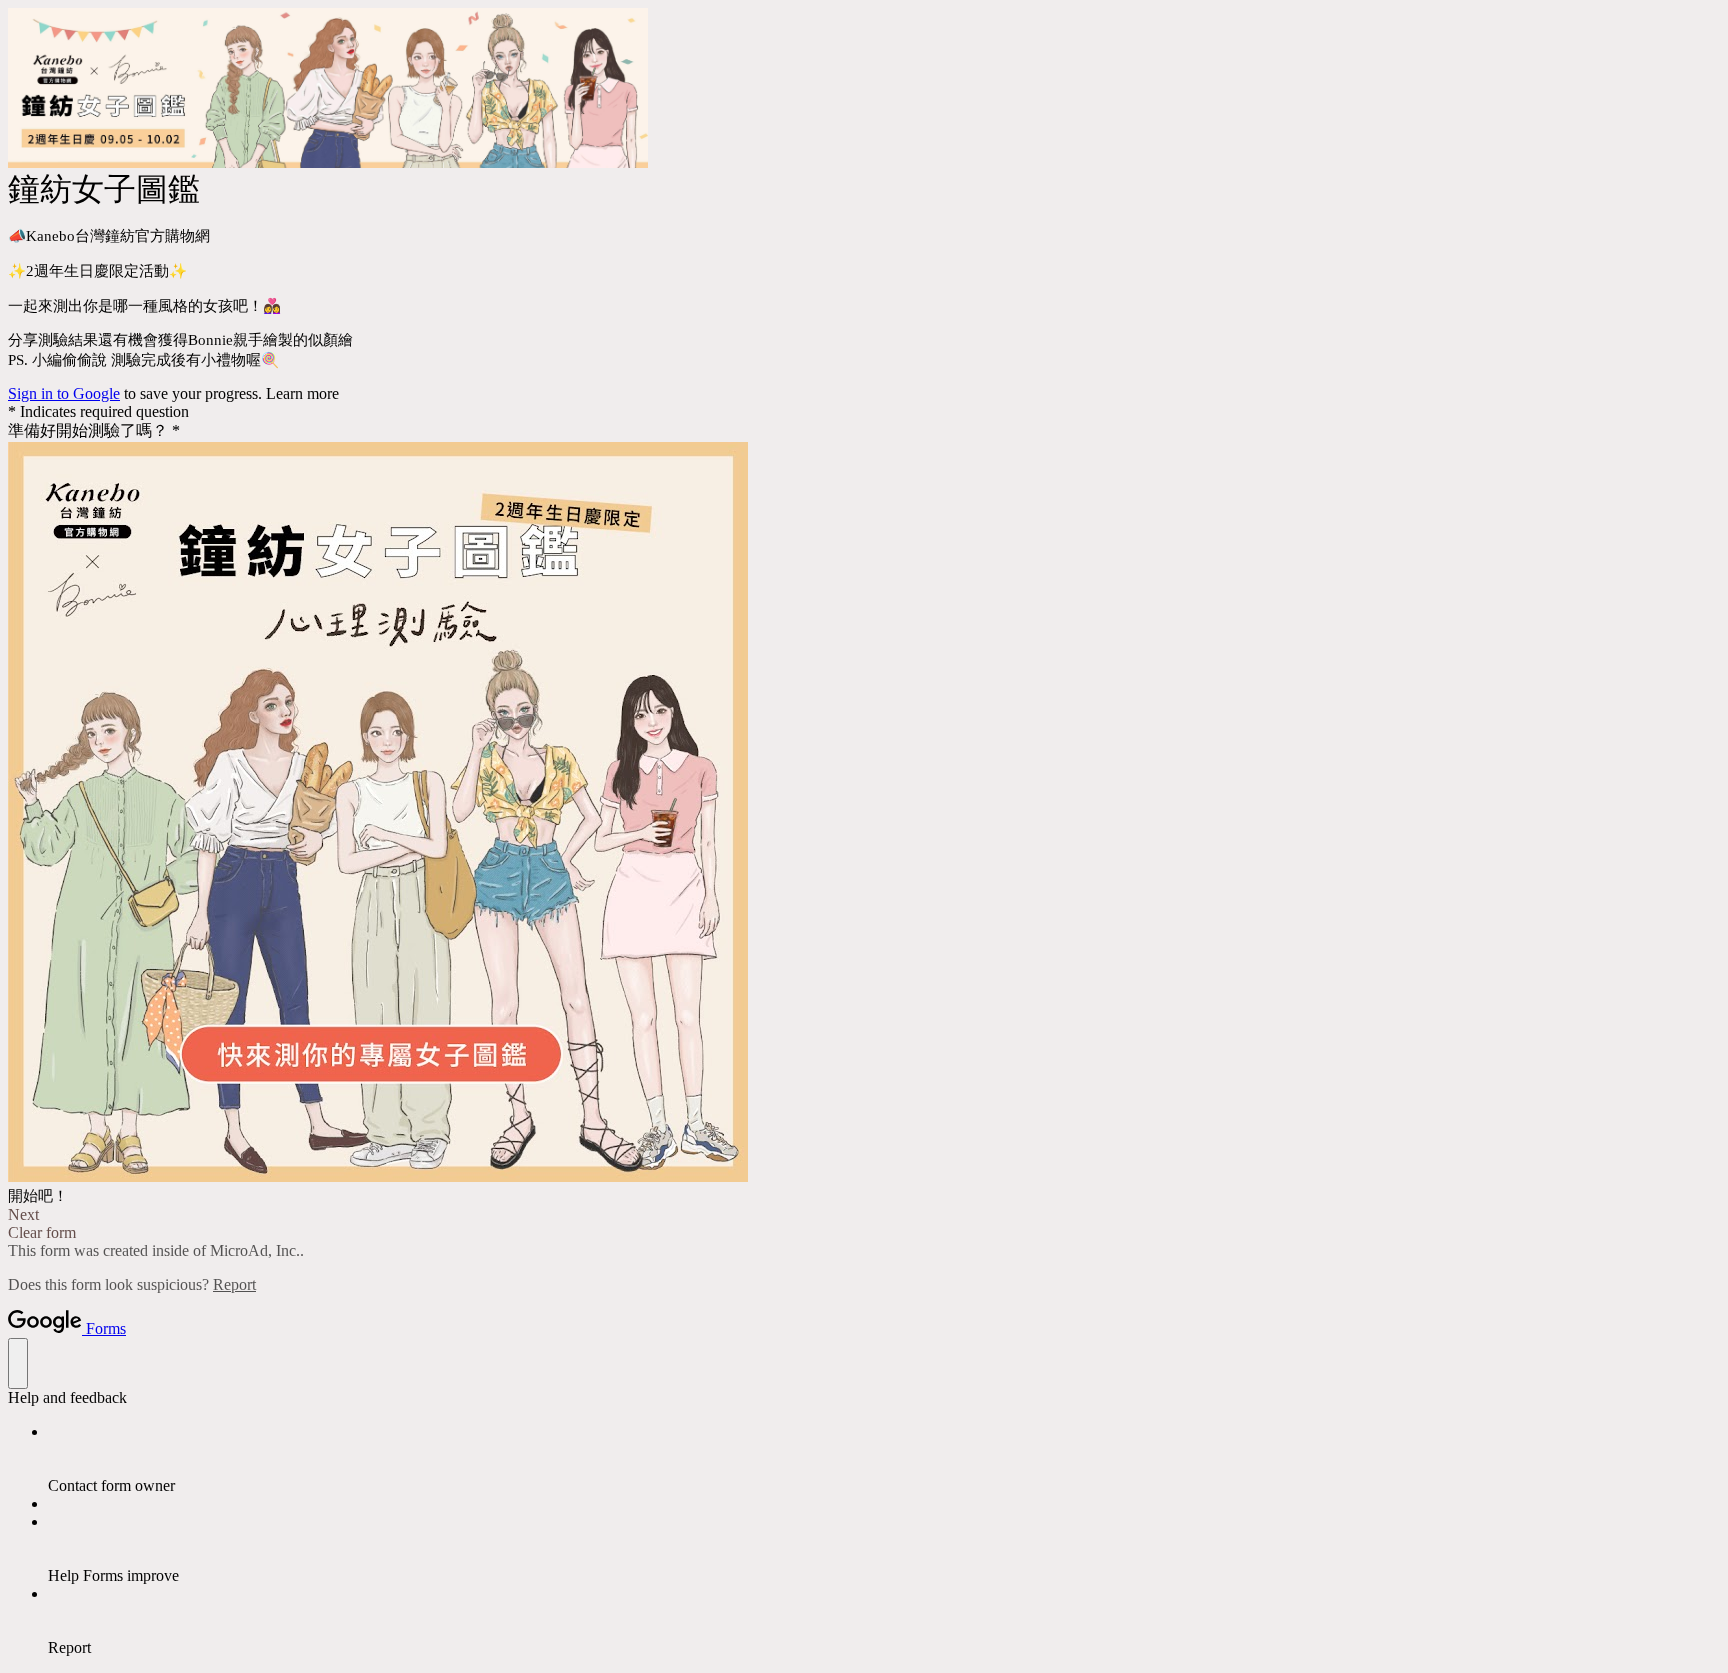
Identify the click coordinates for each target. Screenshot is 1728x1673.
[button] (864, 1215)
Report (234, 1284)
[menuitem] (884, 1459)
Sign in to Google (64, 393)
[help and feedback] (18, 1363)
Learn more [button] (302, 393)
